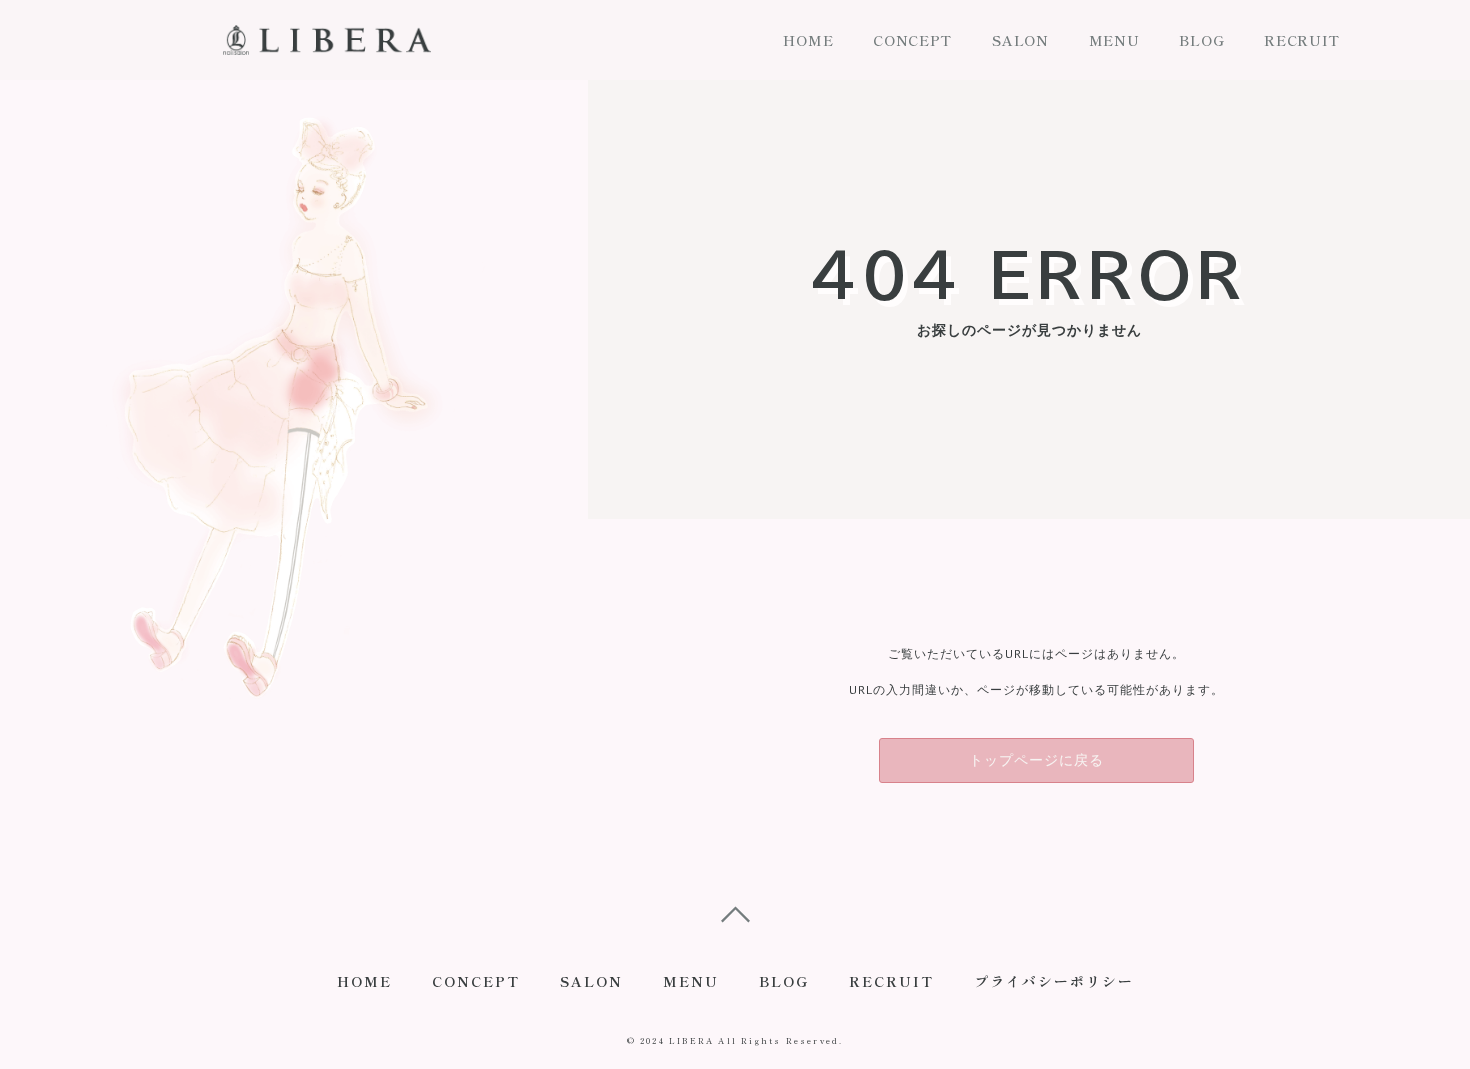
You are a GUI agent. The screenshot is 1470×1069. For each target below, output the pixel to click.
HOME (808, 40)
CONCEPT (912, 40)
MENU (1114, 40)
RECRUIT (1302, 40)
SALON (1020, 40)
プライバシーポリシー (1054, 981)
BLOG (1201, 40)
